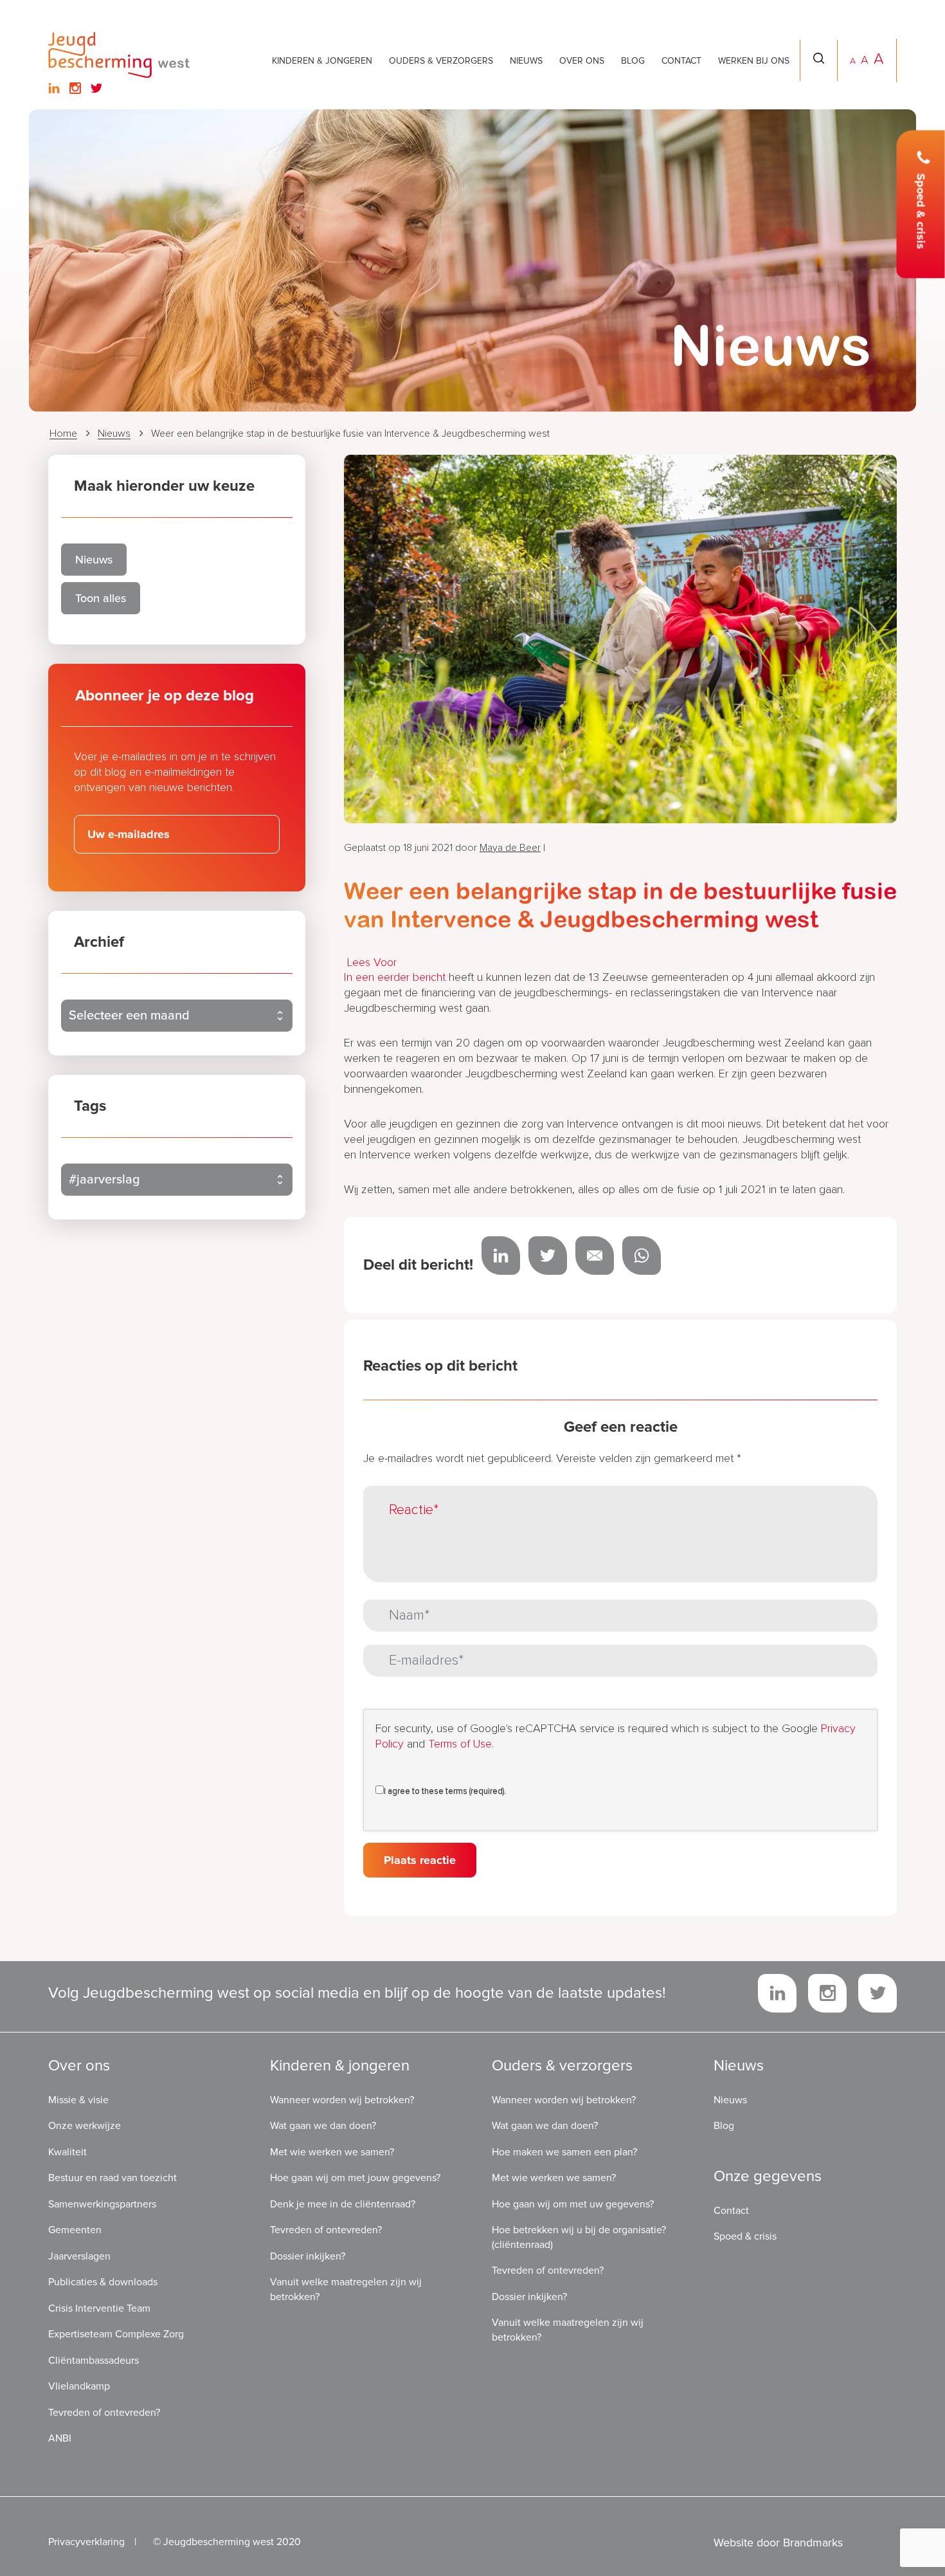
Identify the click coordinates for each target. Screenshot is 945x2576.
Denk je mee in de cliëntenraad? (343, 2204)
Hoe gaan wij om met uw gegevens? (573, 2204)
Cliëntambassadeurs (94, 2361)
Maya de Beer (510, 848)
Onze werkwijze (85, 2126)
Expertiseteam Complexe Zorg (116, 2334)
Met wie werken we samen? (332, 2152)
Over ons (582, 61)
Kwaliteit (67, 2152)
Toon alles (101, 598)
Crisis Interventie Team (99, 2308)
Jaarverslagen (79, 2256)
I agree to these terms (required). (445, 1792)
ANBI (60, 2438)
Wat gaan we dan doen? (323, 2126)
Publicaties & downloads (103, 2282)
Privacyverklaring (86, 2542)
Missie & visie (78, 2100)
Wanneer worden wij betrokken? (342, 2100)
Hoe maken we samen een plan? (564, 2152)
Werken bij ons (754, 61)
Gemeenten (75, 2230)
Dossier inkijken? (308, 2256)
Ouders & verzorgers (441, 61)
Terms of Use (460, 1744)
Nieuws (526, 61)
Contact (681, 61)
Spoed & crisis (921, 212)
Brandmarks (813, 2543)
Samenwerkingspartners (102, 2204)
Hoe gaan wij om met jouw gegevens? (355, 2178)
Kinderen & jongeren (322, 61)
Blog (633, 61)
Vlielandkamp (79, 2386)
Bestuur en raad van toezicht (113, 2178)
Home (63, 434)
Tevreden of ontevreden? (104, 2413)
